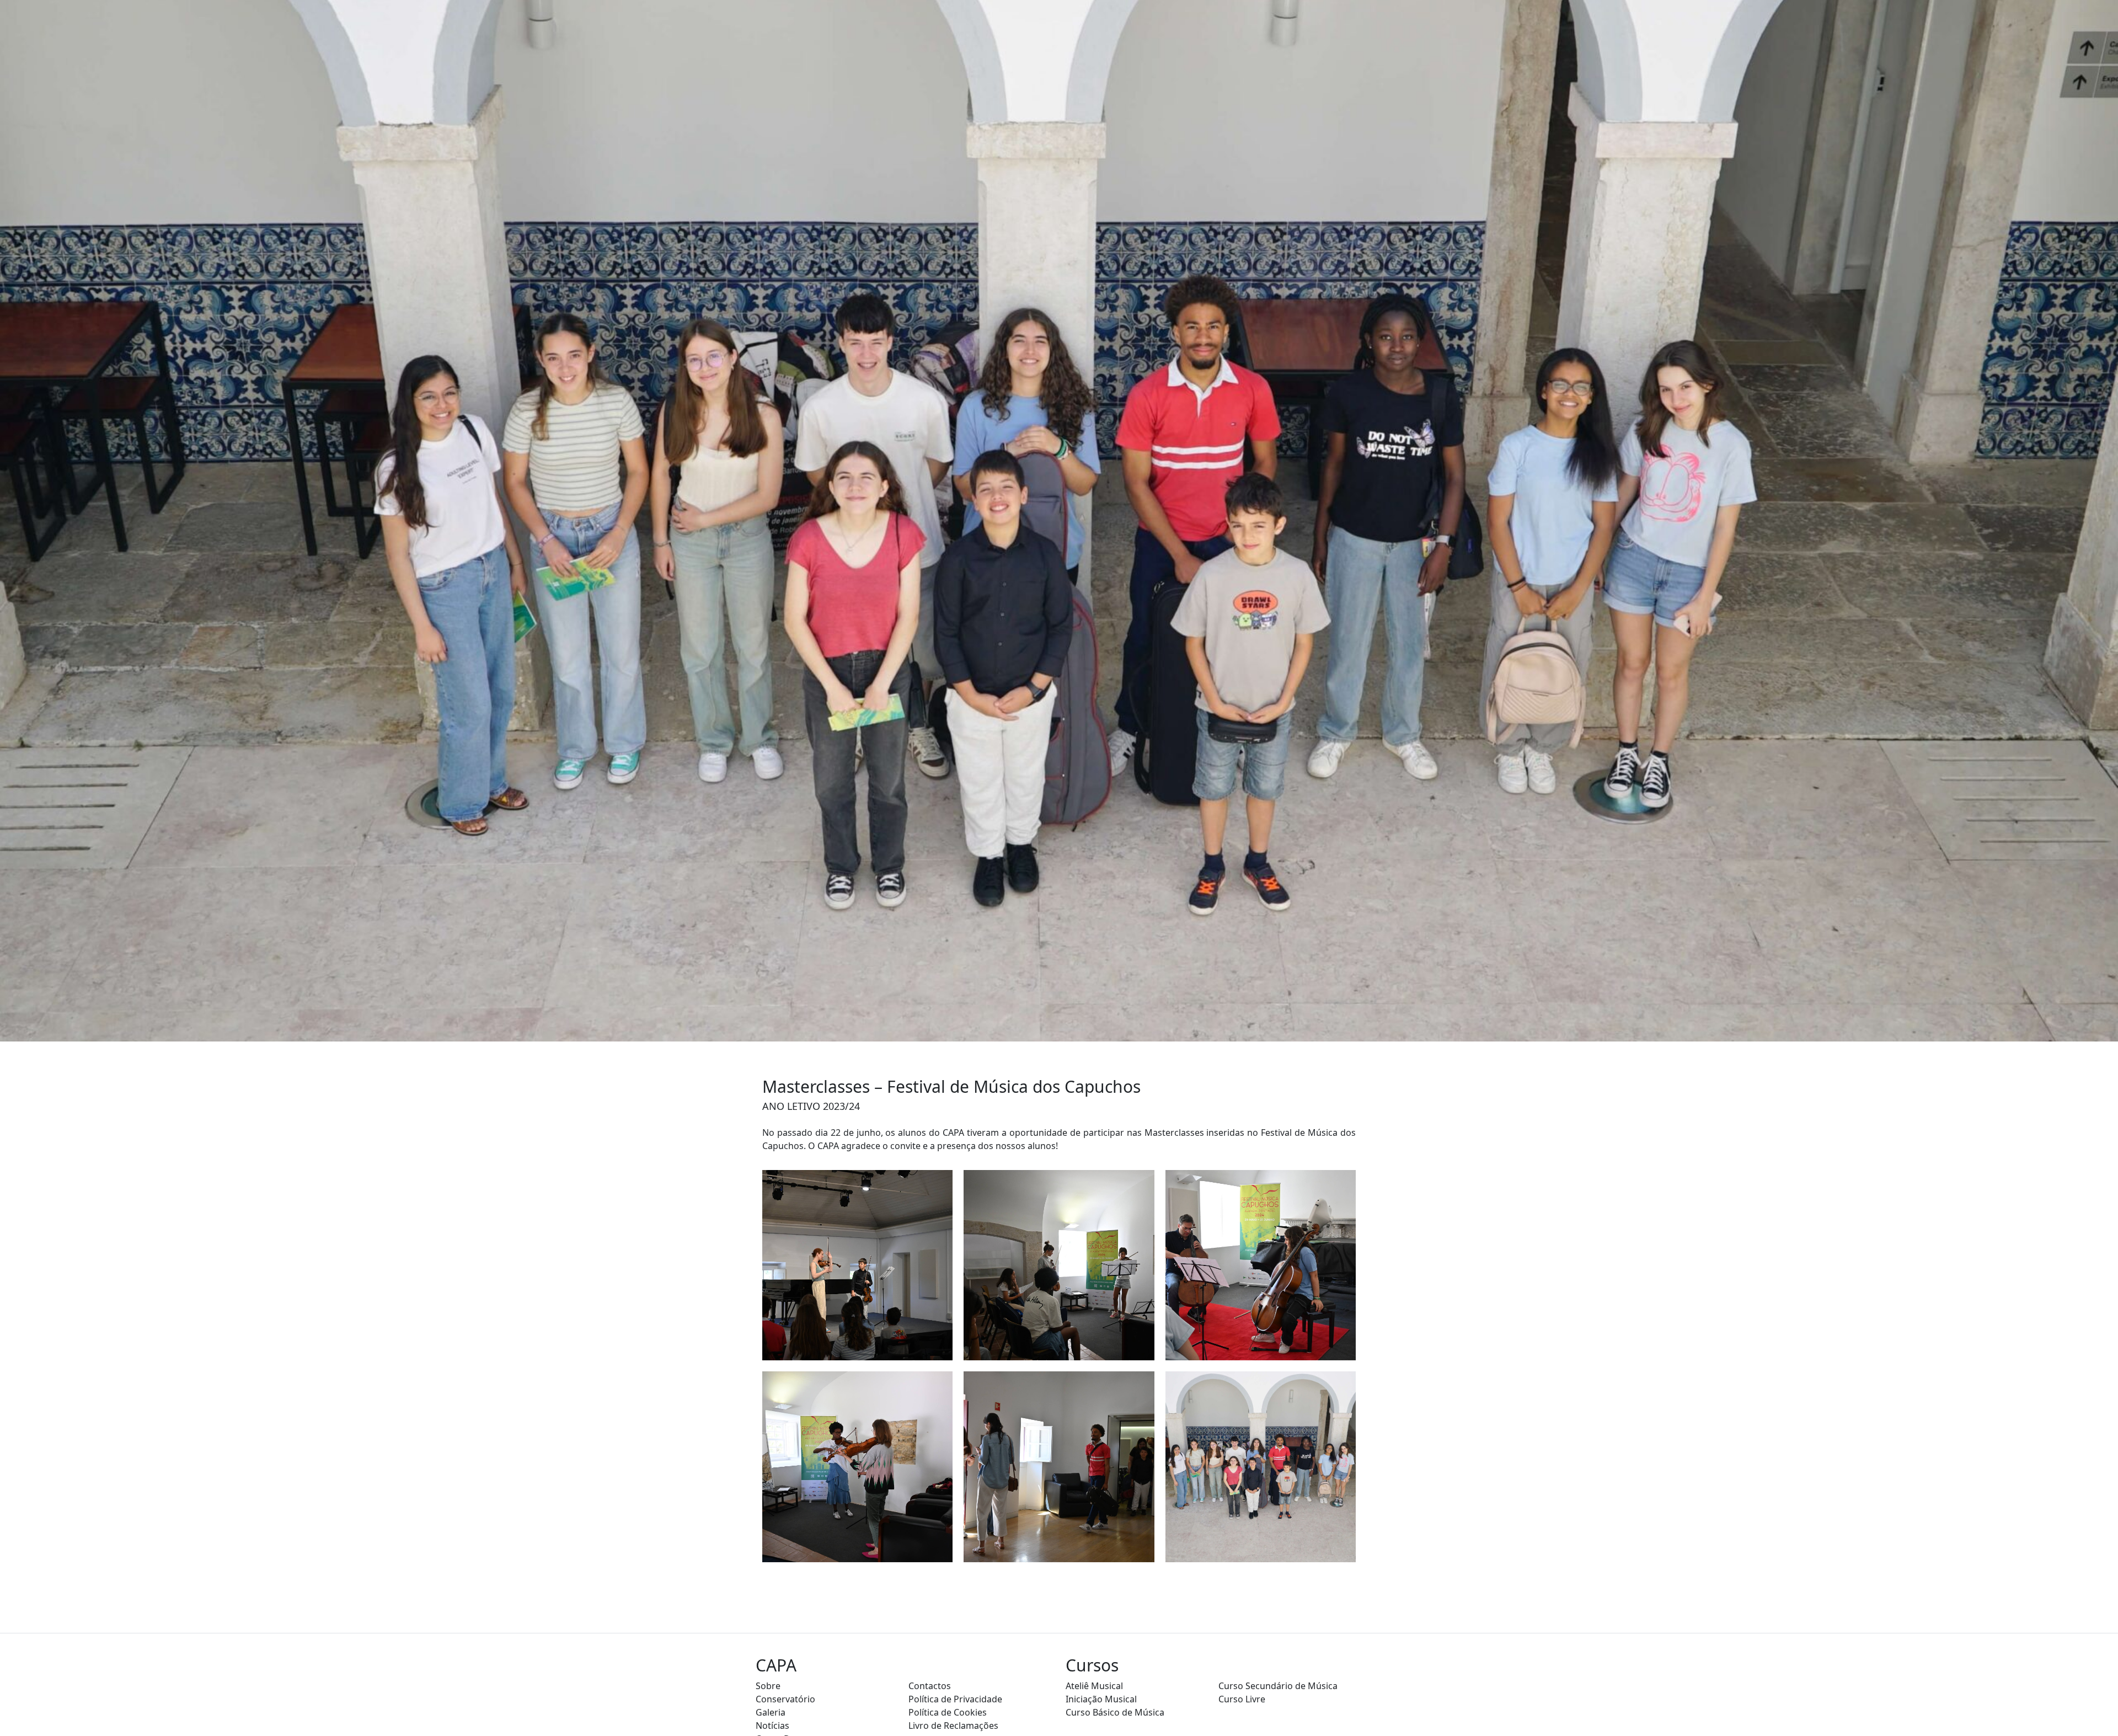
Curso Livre (1242, 1699)
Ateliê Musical (1094, 1686)
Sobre (768, 1686)
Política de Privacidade (955, 1699)
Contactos (930, 1686)
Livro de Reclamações (953, 1726)
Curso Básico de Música (1115, 1712)
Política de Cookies (948, 1712)
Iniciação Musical (1101, 1699)
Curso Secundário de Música (1278, 1686)
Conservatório (785, 1699)
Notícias (772, 1726)
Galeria (771, 1712)
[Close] (2100, 1693)
